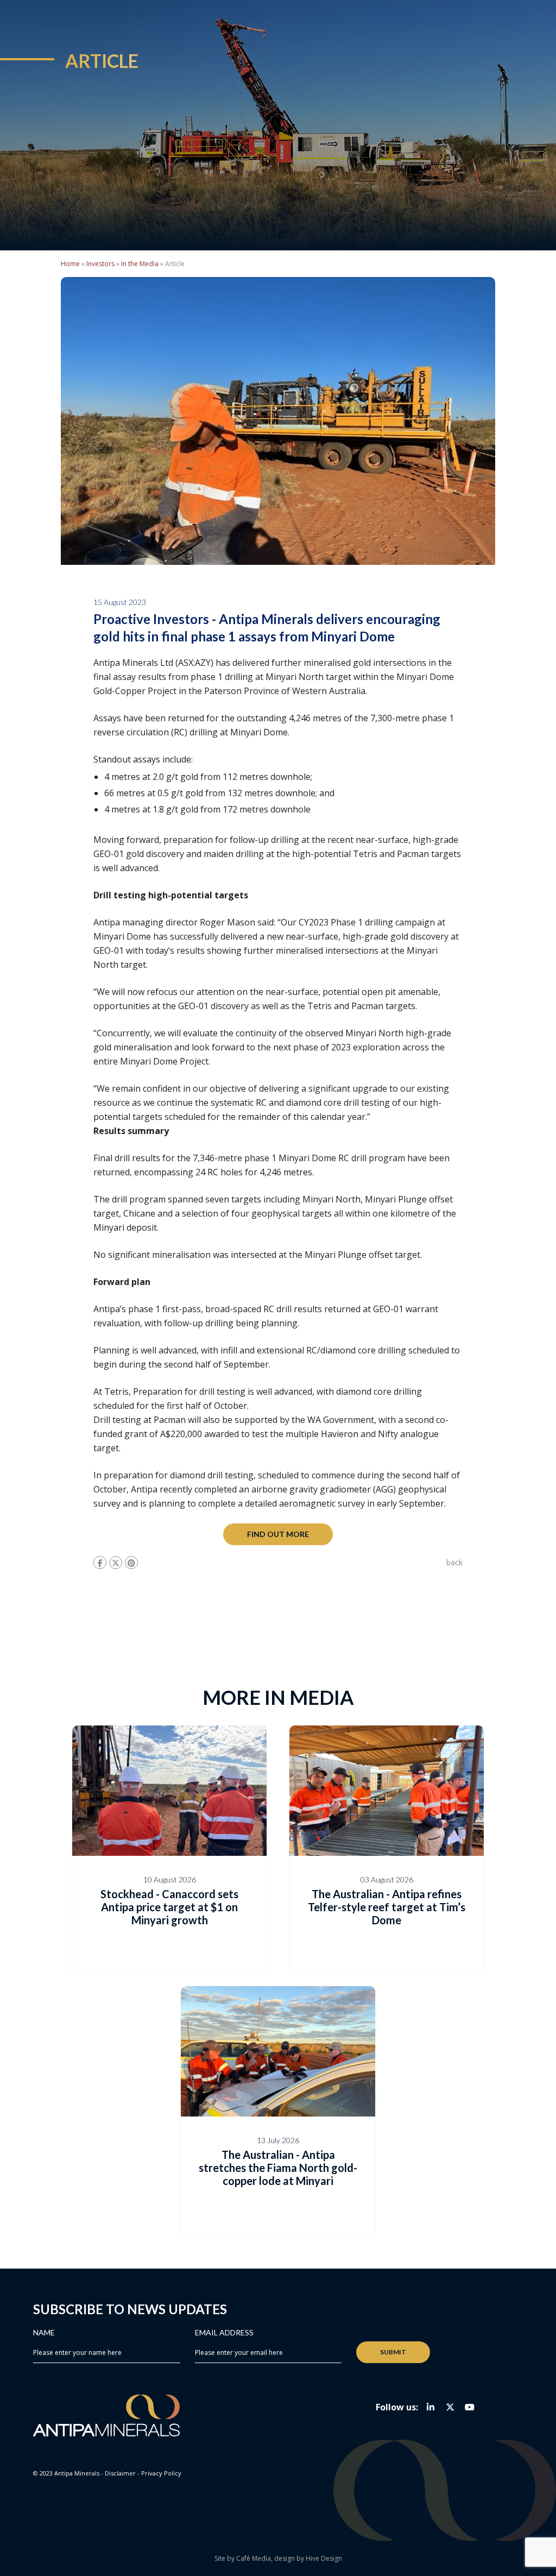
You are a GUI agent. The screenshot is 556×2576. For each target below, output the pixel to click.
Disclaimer (120, 2473)
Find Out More (278, 1534)
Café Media (254, 2558)
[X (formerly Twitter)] (450, 2407)
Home (70, 264)
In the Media (140, 264)
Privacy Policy (161, 2473)
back (454, 1562)
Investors (100, 264)
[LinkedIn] (431, 2407)
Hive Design (324, 2558)
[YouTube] (470, 2407)
